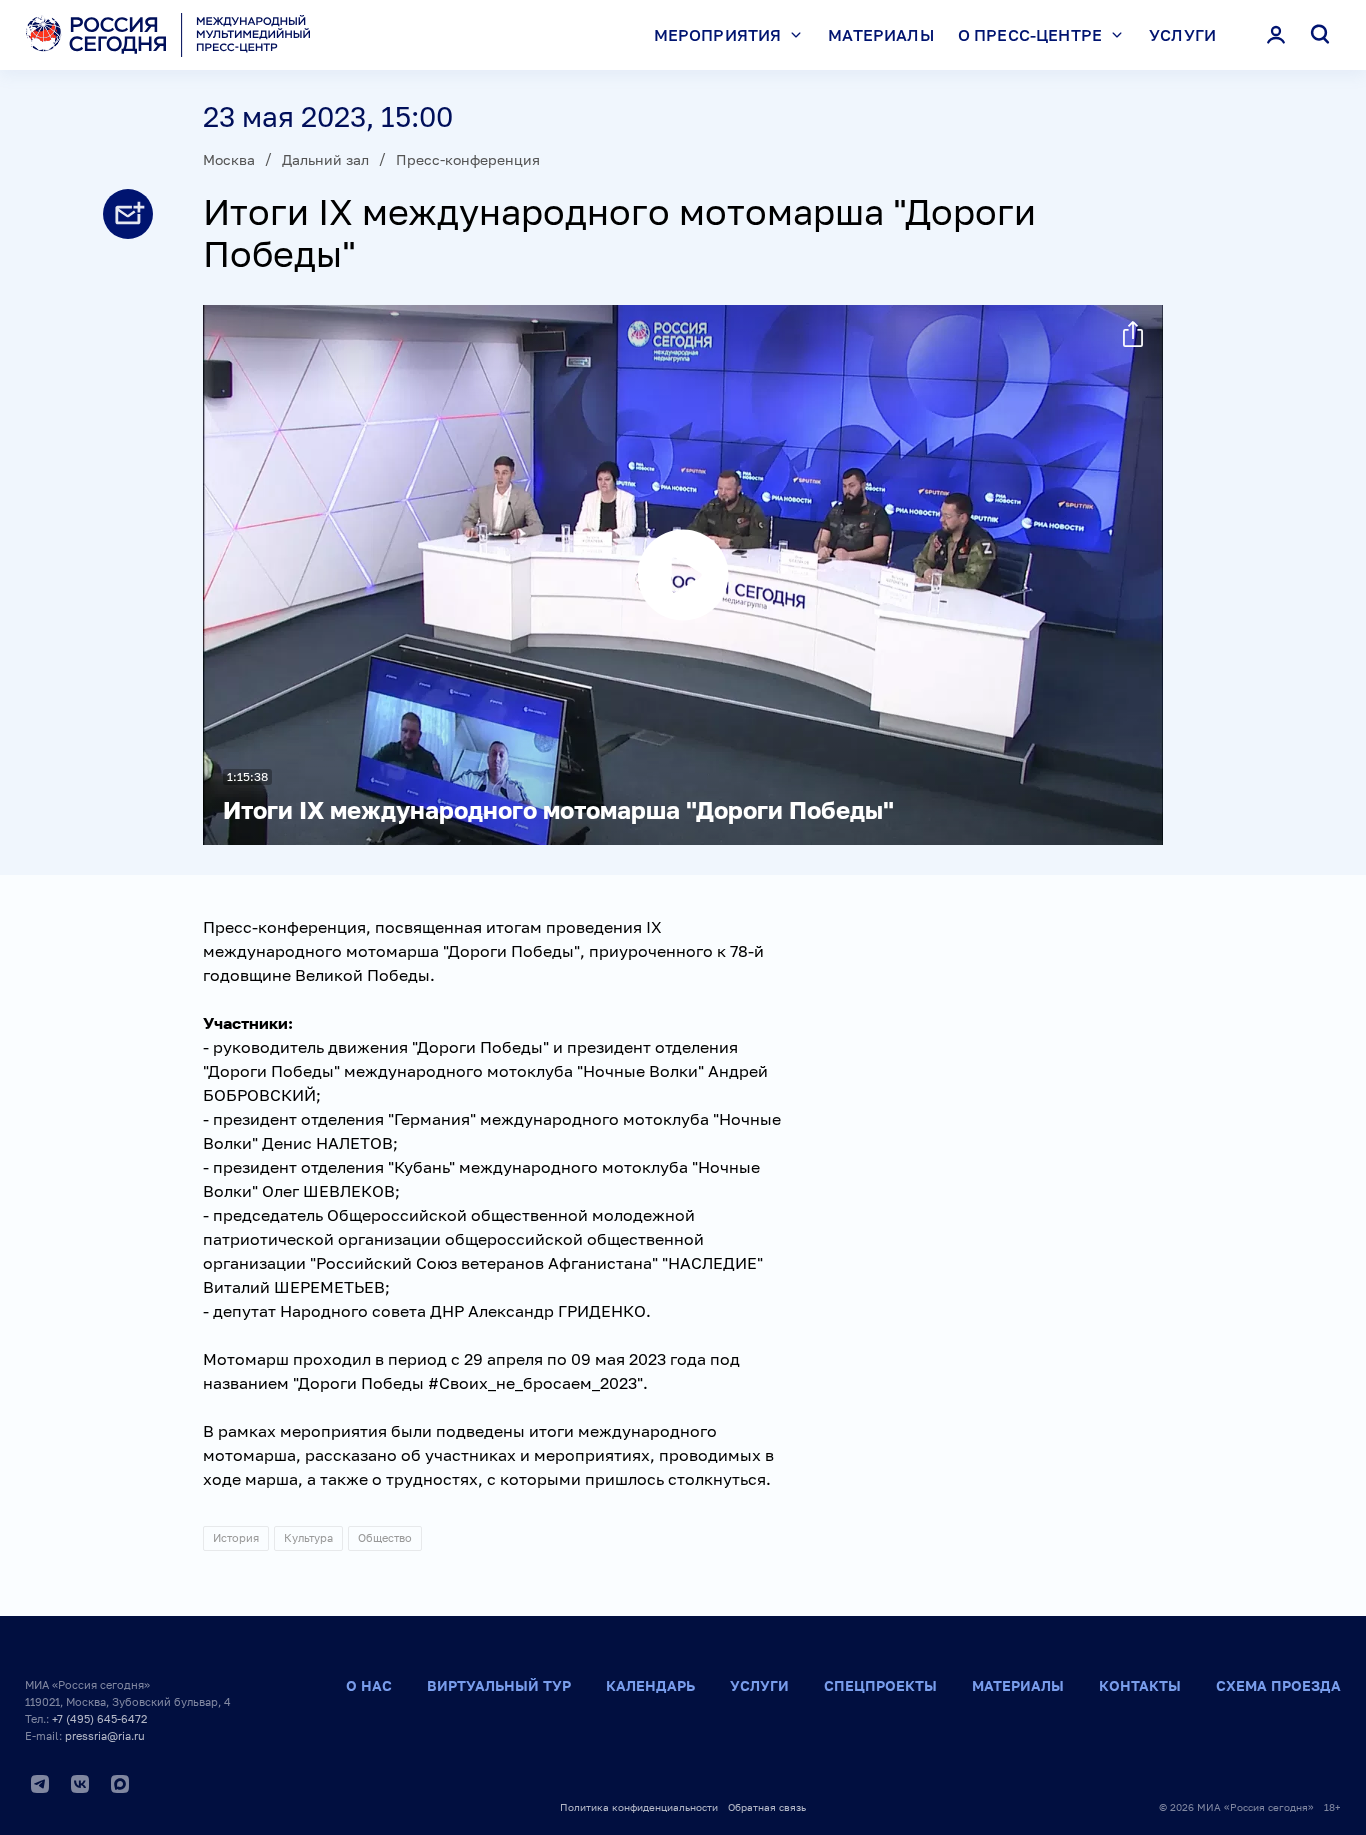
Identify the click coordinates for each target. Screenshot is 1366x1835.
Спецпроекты (880, 1685)
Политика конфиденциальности (639, 1807)
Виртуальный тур (499, 1685)
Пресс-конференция (468, 159)
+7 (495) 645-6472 (99, 1718)
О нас (369, 1685)
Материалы (880, 35)
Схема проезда (1278, 1685)
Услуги (1182, 35)
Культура (308, 1537)
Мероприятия (718, 35)
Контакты (1140, 1685)
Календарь (650, 1685)
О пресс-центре (1030, 35)
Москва (229, 159)
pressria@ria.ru (105, 1735)
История (236, 1537)
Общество (385, 1537)
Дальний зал (325, 159)
